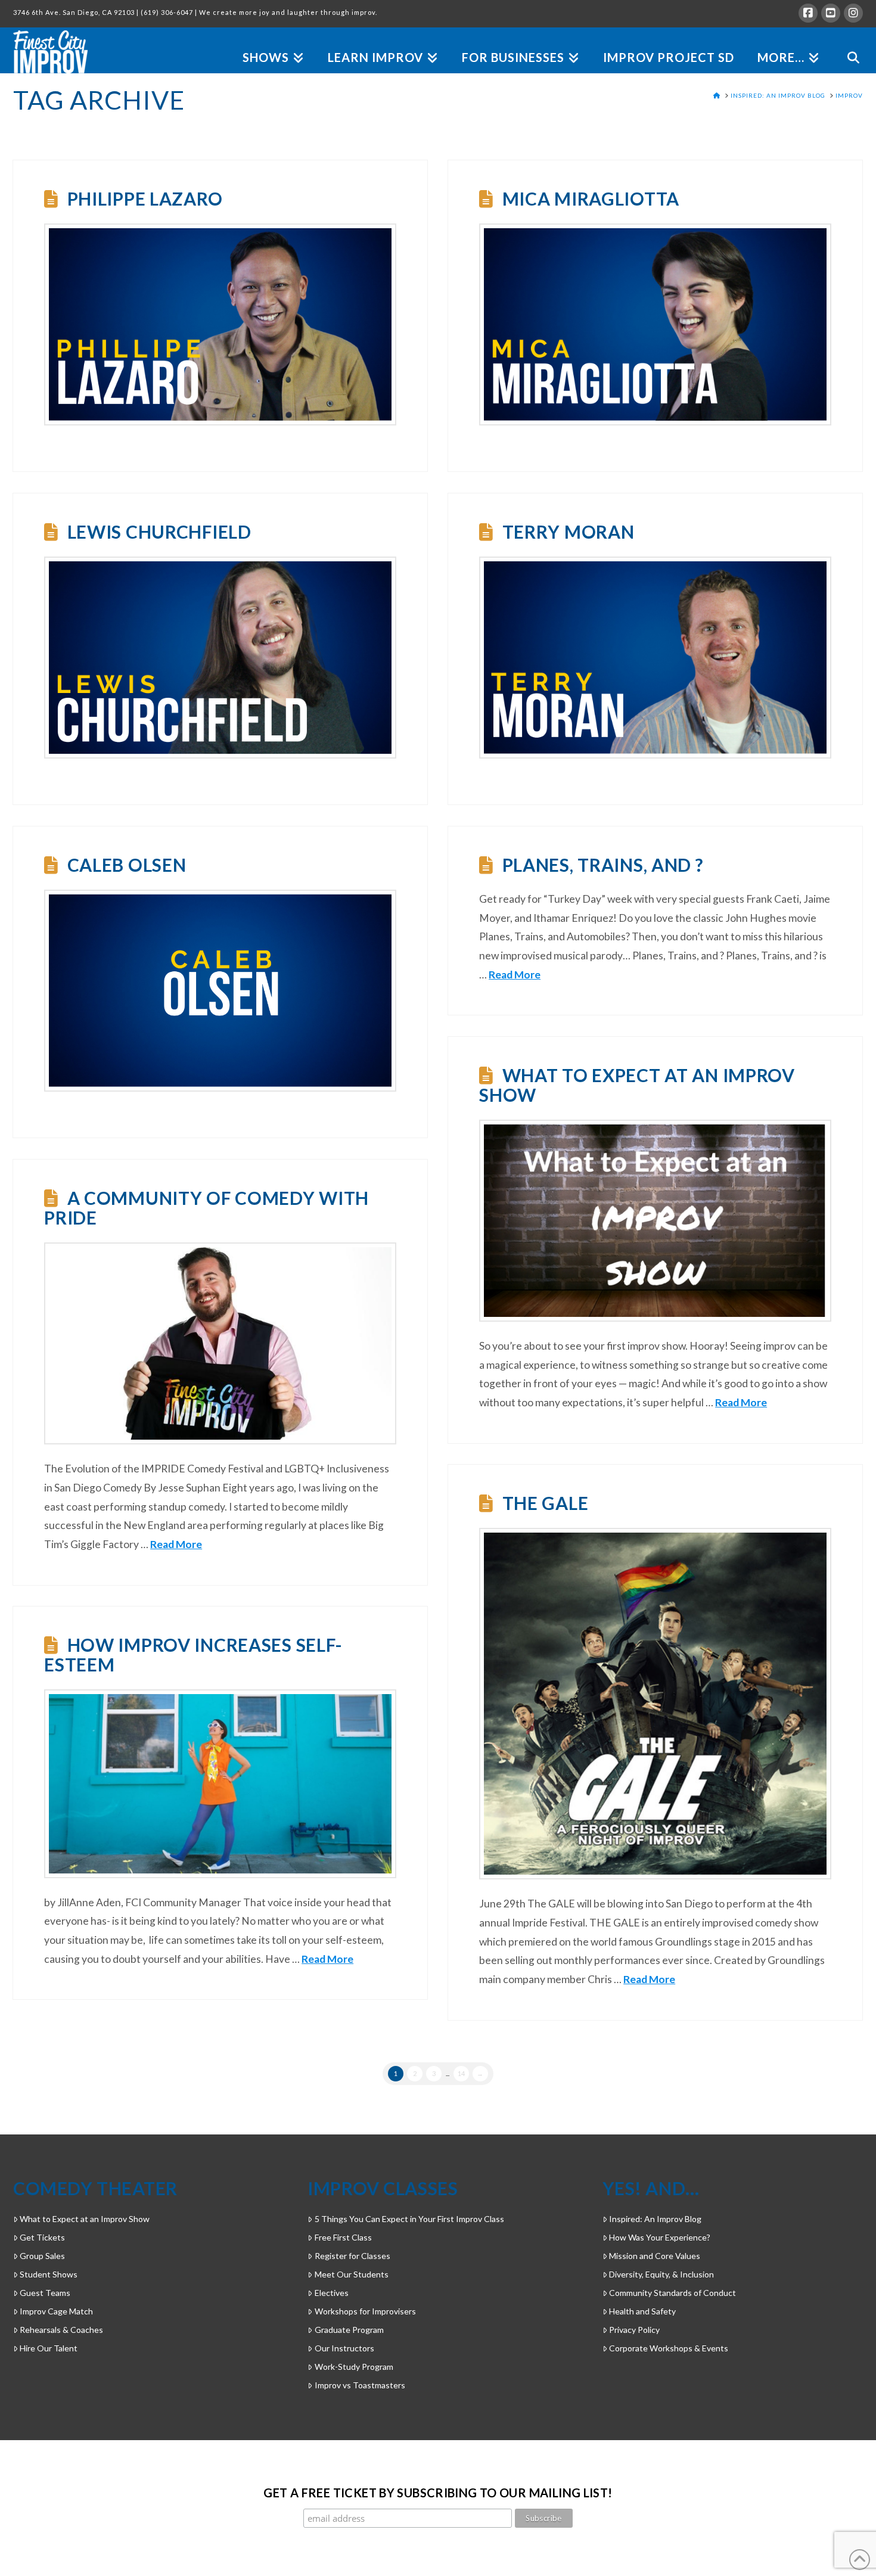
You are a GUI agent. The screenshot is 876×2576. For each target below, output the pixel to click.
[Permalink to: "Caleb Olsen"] (220, 991)
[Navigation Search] (847, 44)
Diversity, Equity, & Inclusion (661, 2274)
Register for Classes (352, 2256)
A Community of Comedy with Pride (206, 1208)
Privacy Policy (634, 2330)
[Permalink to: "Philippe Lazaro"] (220, 324)
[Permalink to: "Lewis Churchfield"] (220, 658)
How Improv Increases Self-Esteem (193, 1654)
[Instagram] (853, 13)
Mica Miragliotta (591, 198)
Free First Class (343, 2237)
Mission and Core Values (655, 2256)
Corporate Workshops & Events (669, 2348)
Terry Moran (569, 532)
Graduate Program (349, 2330)
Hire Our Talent (49, 2348)
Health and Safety (642, 2311)
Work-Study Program (354, 2367)
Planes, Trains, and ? (603, 865)
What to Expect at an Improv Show (637, 1085)
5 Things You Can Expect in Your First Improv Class (409, 2219)
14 (461, 2073)
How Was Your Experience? (660, 2237)
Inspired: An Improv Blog (655, 2219)
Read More (515, 975)
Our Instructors (344, 2348)
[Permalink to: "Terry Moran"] (655, 658)
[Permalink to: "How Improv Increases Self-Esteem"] (220, 1784)
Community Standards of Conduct (672, 2293)
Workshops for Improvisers (365, 2311)
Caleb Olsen (127, 865)
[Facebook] (808, 13)
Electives (331, 2293)
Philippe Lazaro (145, 198)
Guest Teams (45, 2293)
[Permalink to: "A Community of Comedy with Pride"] (220, 1343)
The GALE (546, 1503)
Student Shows (49, 2274)
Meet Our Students (351, 2274)
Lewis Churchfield (159, 532)
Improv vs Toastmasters (360, 2385)
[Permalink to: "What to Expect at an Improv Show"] (655, 1221)
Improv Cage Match (56, 2311)
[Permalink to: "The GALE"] (655, 1704)
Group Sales (42, 2256)
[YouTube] (831, 13)
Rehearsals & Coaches (61, 2330)
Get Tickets (42, 2237)
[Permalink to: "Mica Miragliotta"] (655, 324)
